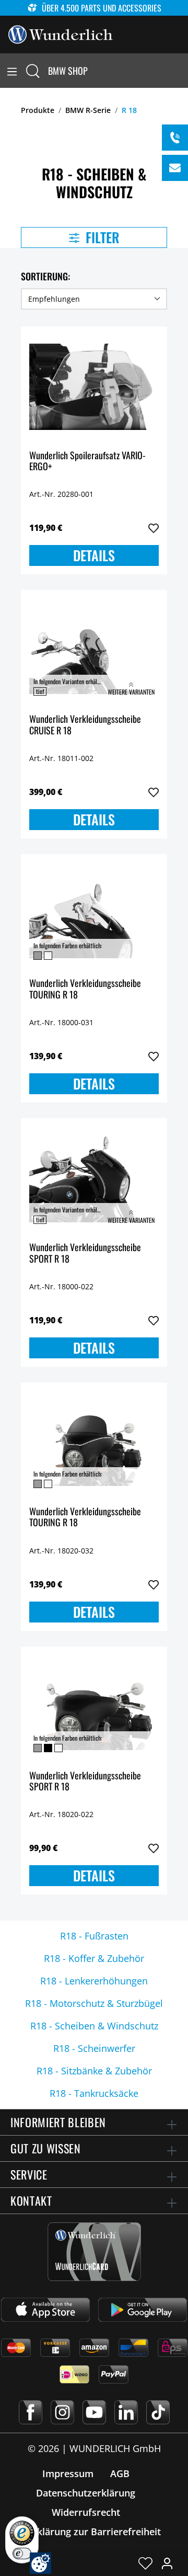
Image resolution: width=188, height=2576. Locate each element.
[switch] (22, 2554)
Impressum (68, 2473)
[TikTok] (158, 2412)
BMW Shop (68, 71)
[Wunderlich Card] (94, 2252)
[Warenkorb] (182, 71)
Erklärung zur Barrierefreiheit (94, 2532)
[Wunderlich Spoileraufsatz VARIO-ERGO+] (94, 387)
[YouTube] (94, 2412)
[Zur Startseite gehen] (61, 33)
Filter (101, 237)
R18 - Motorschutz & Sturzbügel (94, 2003)
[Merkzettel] (145, 2563)
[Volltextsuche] (33, 71)
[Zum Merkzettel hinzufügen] (154, 528)
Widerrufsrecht (86, 2512)
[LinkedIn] (126, 2412)
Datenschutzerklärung (86, 2493)
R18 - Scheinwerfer (94, 2048)
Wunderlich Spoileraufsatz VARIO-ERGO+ (87, 462)
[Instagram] (62, 2412)
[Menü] (12, 71)
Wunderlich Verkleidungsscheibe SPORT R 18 (85, 1253)
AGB (120, 2473)
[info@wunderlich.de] (175, 168)
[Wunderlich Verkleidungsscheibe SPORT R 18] (94, 1179)
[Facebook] (31, 2412)
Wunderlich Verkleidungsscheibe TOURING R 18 (85, 989)
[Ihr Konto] (167, 2563)
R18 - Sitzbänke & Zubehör (94, 2071)
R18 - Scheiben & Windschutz (94, 2026)
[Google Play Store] (143, 2310)
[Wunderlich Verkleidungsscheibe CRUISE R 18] (94, 651)
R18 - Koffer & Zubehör (94, 1958)
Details (94, 555)
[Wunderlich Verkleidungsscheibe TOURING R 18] (94, 915)
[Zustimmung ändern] (40, 2563)
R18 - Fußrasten (94, 1936)
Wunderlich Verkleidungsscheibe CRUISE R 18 (85, 725)
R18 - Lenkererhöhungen (94, 1981)
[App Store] (45, 2310)
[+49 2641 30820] (175, 138)
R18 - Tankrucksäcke (94, 2093)
